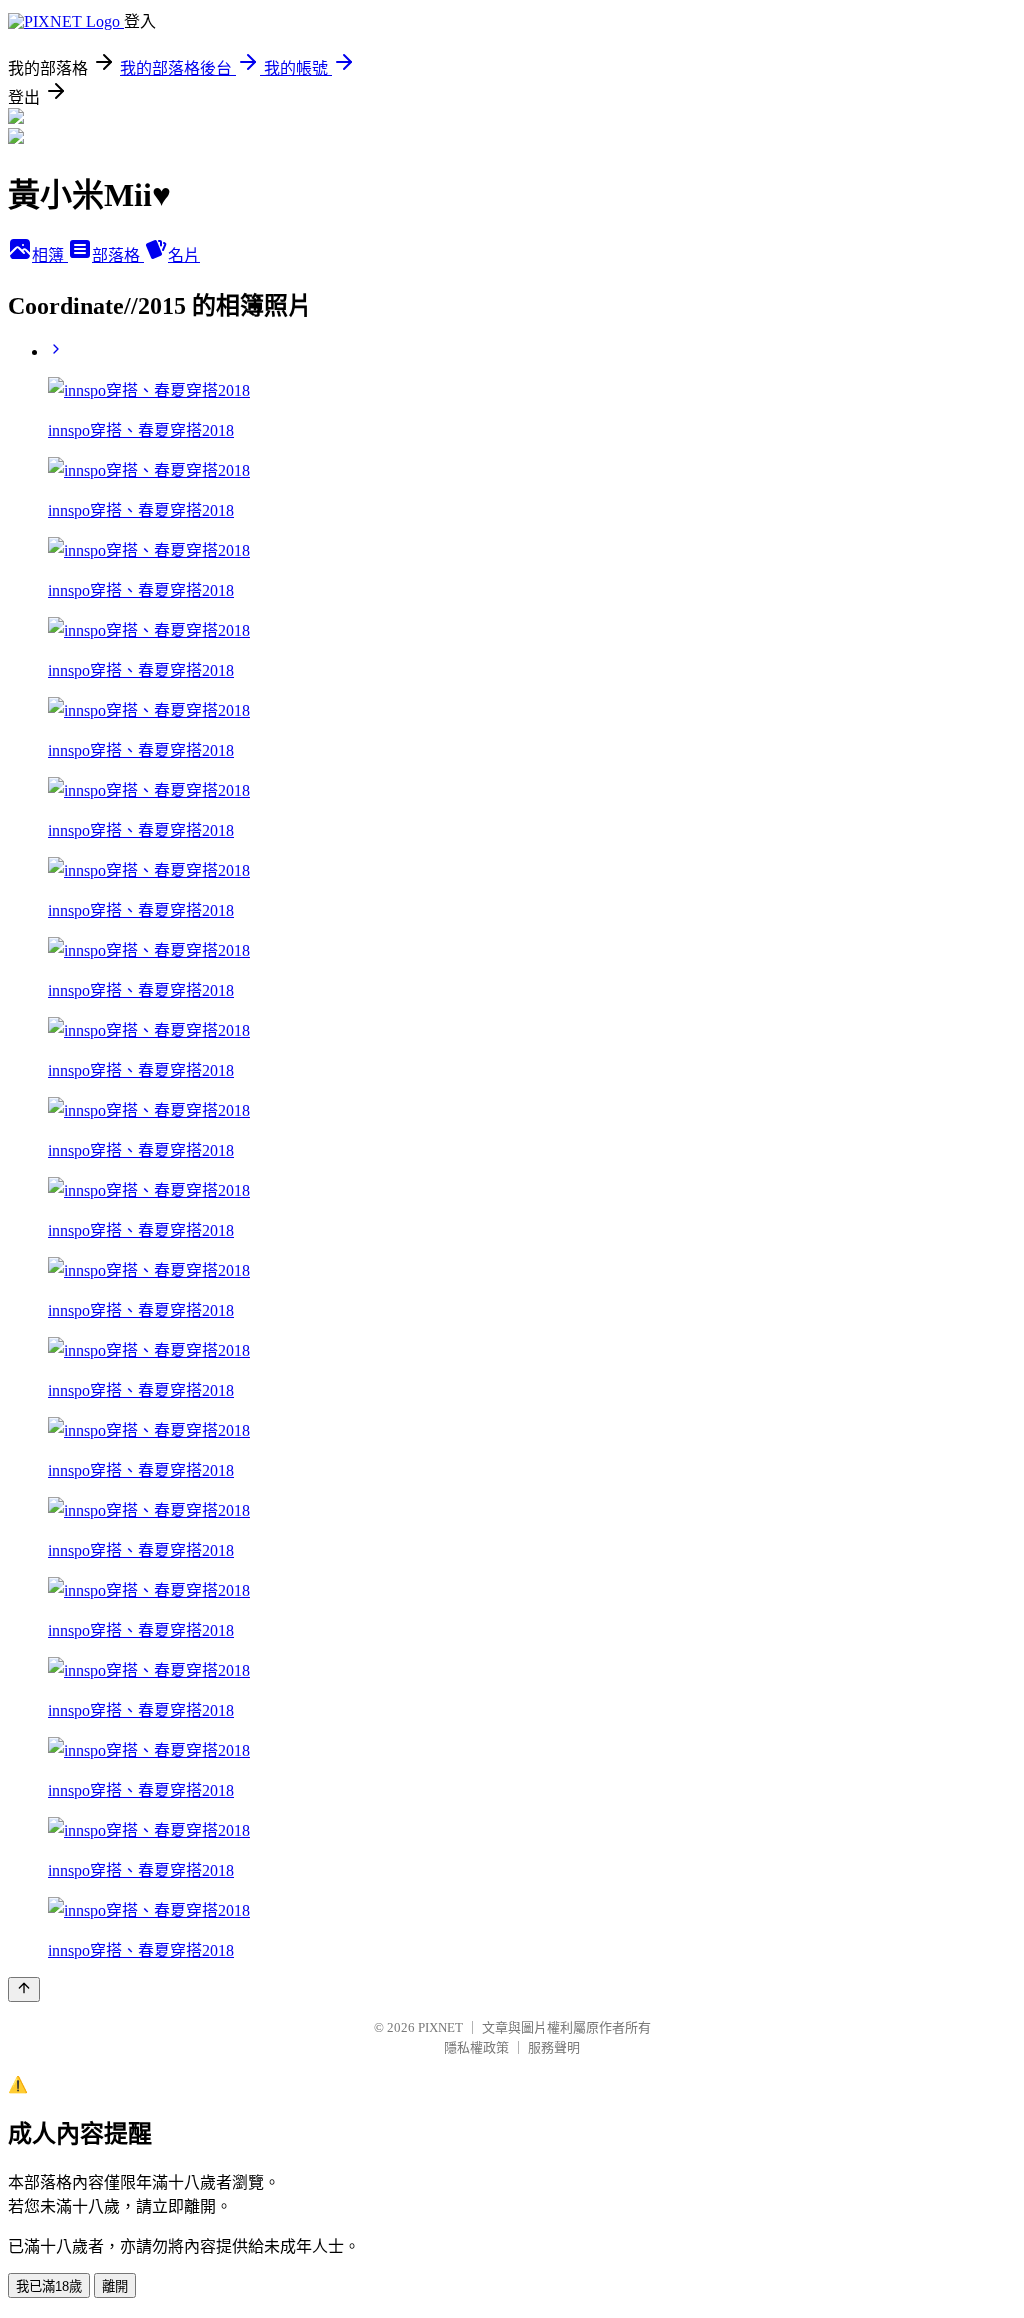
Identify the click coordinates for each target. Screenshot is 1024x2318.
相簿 (50, 255)
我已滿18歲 (49, 2286)
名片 (184, 255)
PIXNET (440, 2027)
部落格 (118, 255)
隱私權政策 (476, 2047)
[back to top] (24, 1989)
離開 (115, 2286)
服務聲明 (554, 2047)
